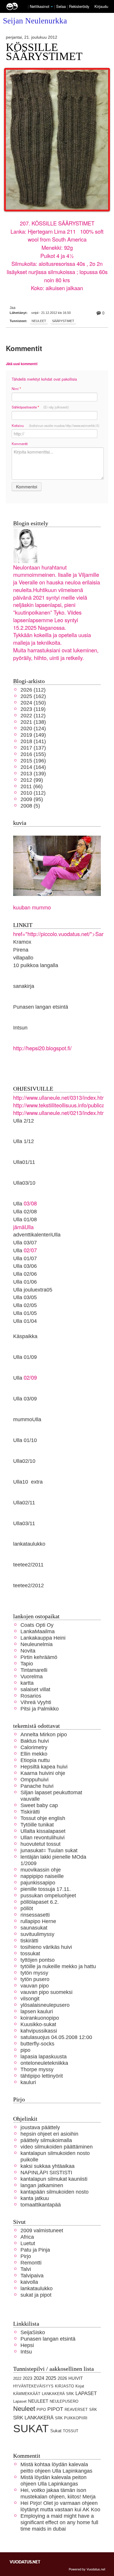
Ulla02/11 (24, 1502)
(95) (32, 799)
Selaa (62, 6)
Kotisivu (56, 425)
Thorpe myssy (37, 2069)
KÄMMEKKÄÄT (27, 2394)
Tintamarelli (34, 1670)
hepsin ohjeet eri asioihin (49, 2134)
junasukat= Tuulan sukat (49, 1850)
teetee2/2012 (28, 1585)
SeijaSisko (33, 2332)
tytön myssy (34, 1973)
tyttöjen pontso (38, 1960)
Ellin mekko (34, 1754)
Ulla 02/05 (25, 1305)
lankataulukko (29, 1544)
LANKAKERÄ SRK (58, 2394)
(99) (32, 780)
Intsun (20, 1028)
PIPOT (55, 2409)
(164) (33, 767)
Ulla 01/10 (25, 1440)
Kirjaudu (101, 6)
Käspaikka (25, 1336)
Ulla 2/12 (24, 1121)
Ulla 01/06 (25, 1282)
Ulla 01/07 (25, 1258)
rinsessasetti (35, 1915)
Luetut (28, 2243)
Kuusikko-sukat (38, 2024)
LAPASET (86, 2393)
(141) (33, 741)
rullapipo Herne (38, 1921)
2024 (39, 2378)
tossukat (30, 1953)
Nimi (16, 389)
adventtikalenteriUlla (37, 1235)
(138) (33, 722)
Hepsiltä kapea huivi (44, 1767)
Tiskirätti (30, 1812)
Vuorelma (32, 1676)
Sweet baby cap (39, 1805)
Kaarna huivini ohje (43, 1773)
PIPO (41, 2410)
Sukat (56, 2431)
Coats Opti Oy (37, 1625)
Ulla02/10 (24, 1461)
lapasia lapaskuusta (44, 2056)
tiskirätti (29, 1940)
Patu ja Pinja (35, 2250)
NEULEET (38, 2401)
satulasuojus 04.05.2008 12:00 (56, 2037)
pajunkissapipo (38, 1883)
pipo (25, 2050)
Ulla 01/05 (25, 1313)
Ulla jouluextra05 (33, 1290)
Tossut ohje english (43, 1818)
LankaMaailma (38, 1631)
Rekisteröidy (79, 6)
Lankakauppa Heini (43, 1638)
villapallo (23, 958)
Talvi (26, 2269)
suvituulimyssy (37, 1934)
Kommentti (20, 444)
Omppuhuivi (34, 1779)
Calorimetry (34, 1747)
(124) (33, 728)
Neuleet (39, 321)
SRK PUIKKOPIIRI (71, 2418)
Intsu (26, 2352)
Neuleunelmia (37, 1644)
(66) (32, 786)
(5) (30, 806)
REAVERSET (76, 2410)
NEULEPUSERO (64, 2401)
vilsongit (30, 1998)
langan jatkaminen (42, 2185)
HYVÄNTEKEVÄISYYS (33, 2386)
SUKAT (31, 2429)
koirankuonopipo (40, 2018)
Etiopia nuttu (35, 1760)
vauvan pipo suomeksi (46, 1992)
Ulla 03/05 (25, 1297)
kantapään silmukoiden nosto (55, 2192)
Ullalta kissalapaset (43, 1831)
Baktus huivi (35, 1741)
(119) (33, 709)
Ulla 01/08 (25, 1219)
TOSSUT (71, 2431)
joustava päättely (40, 2127)
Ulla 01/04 (25, 1321)
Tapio (27, 1664)
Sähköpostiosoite (40, 407)
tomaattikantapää (41, 2205)
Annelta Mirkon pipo (44, 1734)
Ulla (18, 1250)
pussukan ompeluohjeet (48, 1895)
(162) (33, 696)
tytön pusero (35, 1979)
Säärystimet (63, 321)
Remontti (31, 2263)
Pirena (21, 950)
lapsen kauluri (37, 2011)
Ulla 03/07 (25, 1242)
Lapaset (20, 2401)
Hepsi (27, 2345)
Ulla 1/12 (24, 1141)
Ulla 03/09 (25, 1399)
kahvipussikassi (39, 2031)
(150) (33, 703)
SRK (93, 2410)
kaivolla (29, 2282)
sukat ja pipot (36, 2295)
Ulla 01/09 (25, 1357)
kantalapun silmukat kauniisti (54, 2179)
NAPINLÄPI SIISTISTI (46, 2172)
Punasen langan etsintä (41, 1007)
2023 (27, 2378)
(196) (33, 761)
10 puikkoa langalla (36, 965)
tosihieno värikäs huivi (46, 1947)
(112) (33, 690)
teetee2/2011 (28, 1565)
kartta (27, 1683)
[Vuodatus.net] (25, 2562)
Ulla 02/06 (25, 1274)
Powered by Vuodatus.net (87, 2569)
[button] (52, 7)
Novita (28, 1651)
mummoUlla (27, 1419)
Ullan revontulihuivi (43, 1837)
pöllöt (27, 1908)
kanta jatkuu (35, 2198)
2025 (51, 2378)
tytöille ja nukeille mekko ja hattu (58, 1966)
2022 (17, 2379)
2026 (62, 2378)
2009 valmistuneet (42, 2230)
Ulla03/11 (24, 1523)
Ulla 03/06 (25, 1266)
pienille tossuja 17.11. (46, 1889)
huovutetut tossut (40, 1844)
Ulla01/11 (24, 1162)
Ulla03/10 (24, 1183)
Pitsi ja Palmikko (40, 1709)
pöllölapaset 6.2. (40, 1902)
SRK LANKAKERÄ (33, 2418)
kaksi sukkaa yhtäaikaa (47, 2166)
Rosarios (31, 1696)
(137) (33, 748)
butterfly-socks (37, 2044)
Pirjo (26, 2256)
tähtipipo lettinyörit (42, 2076)
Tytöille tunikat (37, 1825)
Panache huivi (37, 1786)
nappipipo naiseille (42, 1876)
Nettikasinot (40, 6)
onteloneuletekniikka (44, 2063)
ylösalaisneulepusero (45, 2005)
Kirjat (80, 2386)
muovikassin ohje (41, 1870)
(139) (33, 773)
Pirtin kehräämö (39, 1657)
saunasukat (34, 1928)
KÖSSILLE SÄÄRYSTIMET (44, 52)
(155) (33, 754)
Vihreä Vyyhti (36, 1702)
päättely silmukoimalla (46, 2140)
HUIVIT (76, 2378)
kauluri (28, 2082)
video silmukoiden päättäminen (57, 2147)
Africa (27, 2237)
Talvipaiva (32, 2275)
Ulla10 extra (28, 1482)
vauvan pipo (35, 1986)
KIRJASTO (64, 2386)
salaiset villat (35, 1689)
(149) (33, 735)
